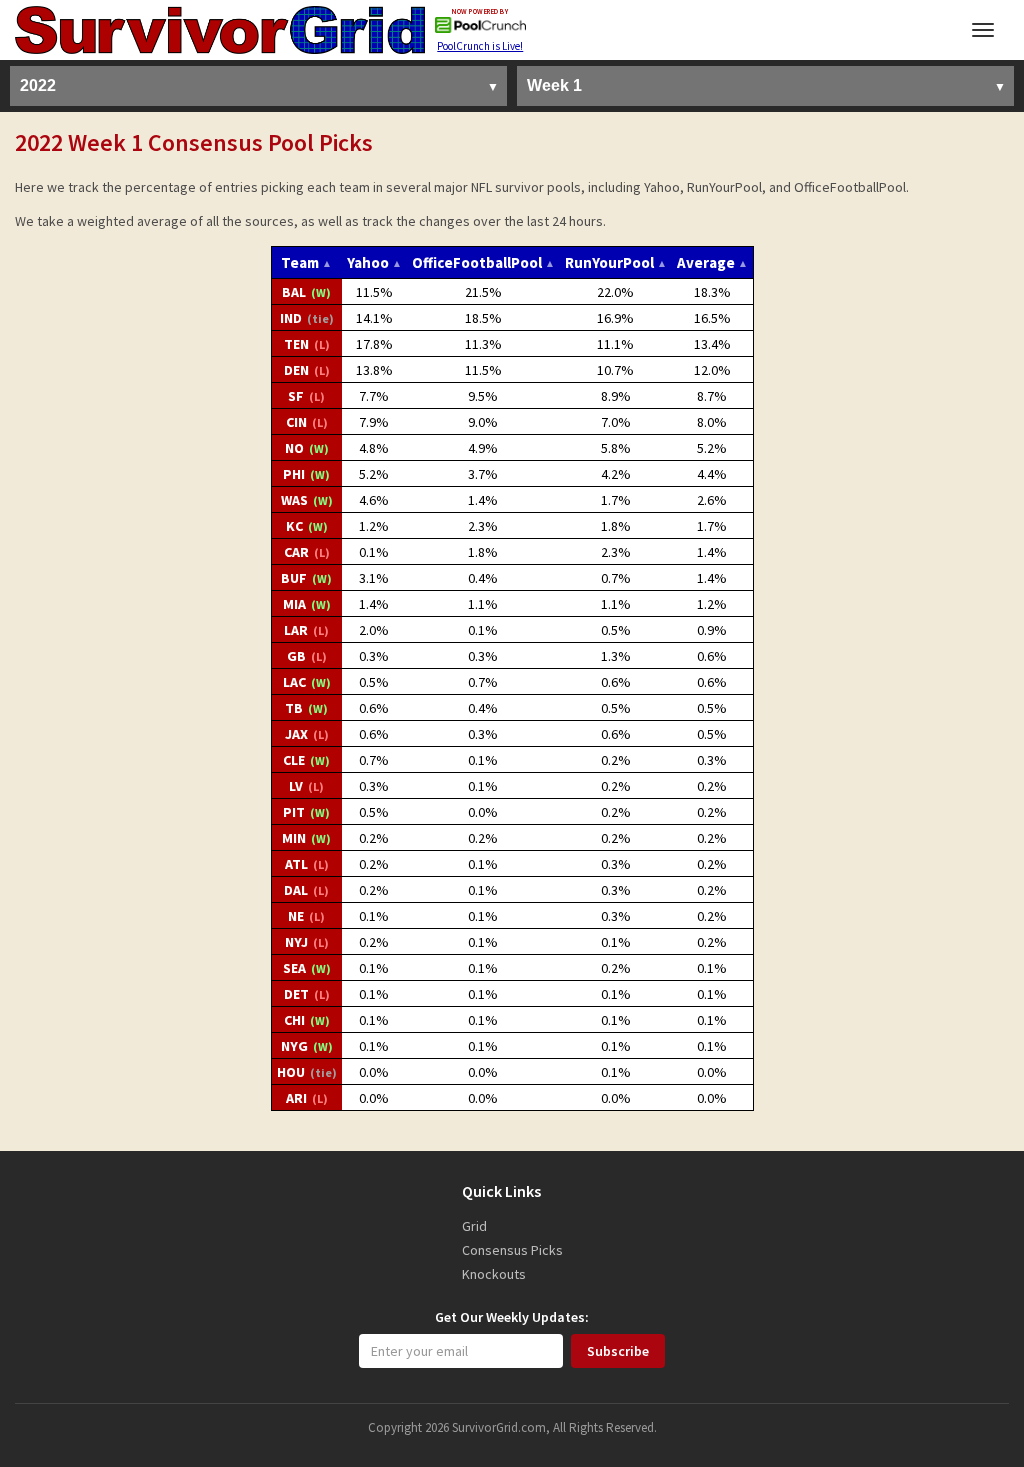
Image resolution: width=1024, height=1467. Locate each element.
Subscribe (618, 1351)
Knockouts (494, 1274)
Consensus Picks (512, 1250)
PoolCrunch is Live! (480, 46)
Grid (474, 1226)
